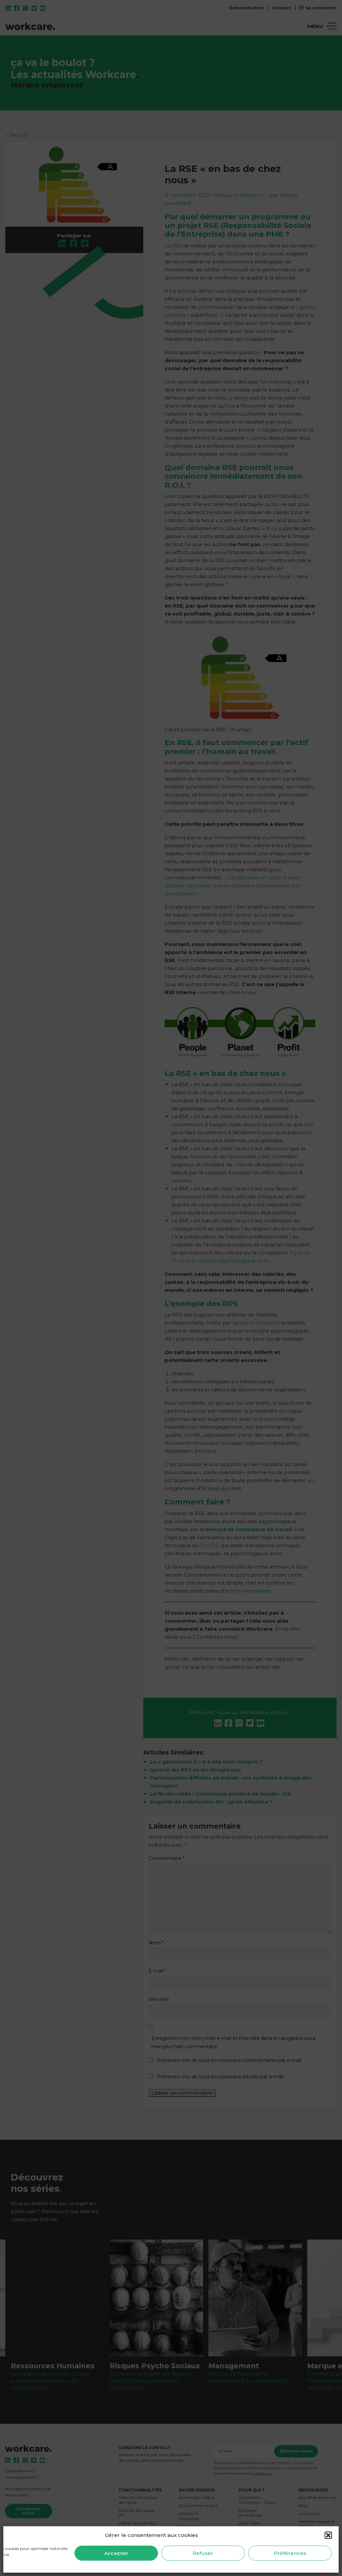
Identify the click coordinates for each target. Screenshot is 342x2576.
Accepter (116, 2553)
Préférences (290, 2553)
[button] (328, 2535)
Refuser (203, 2553)
